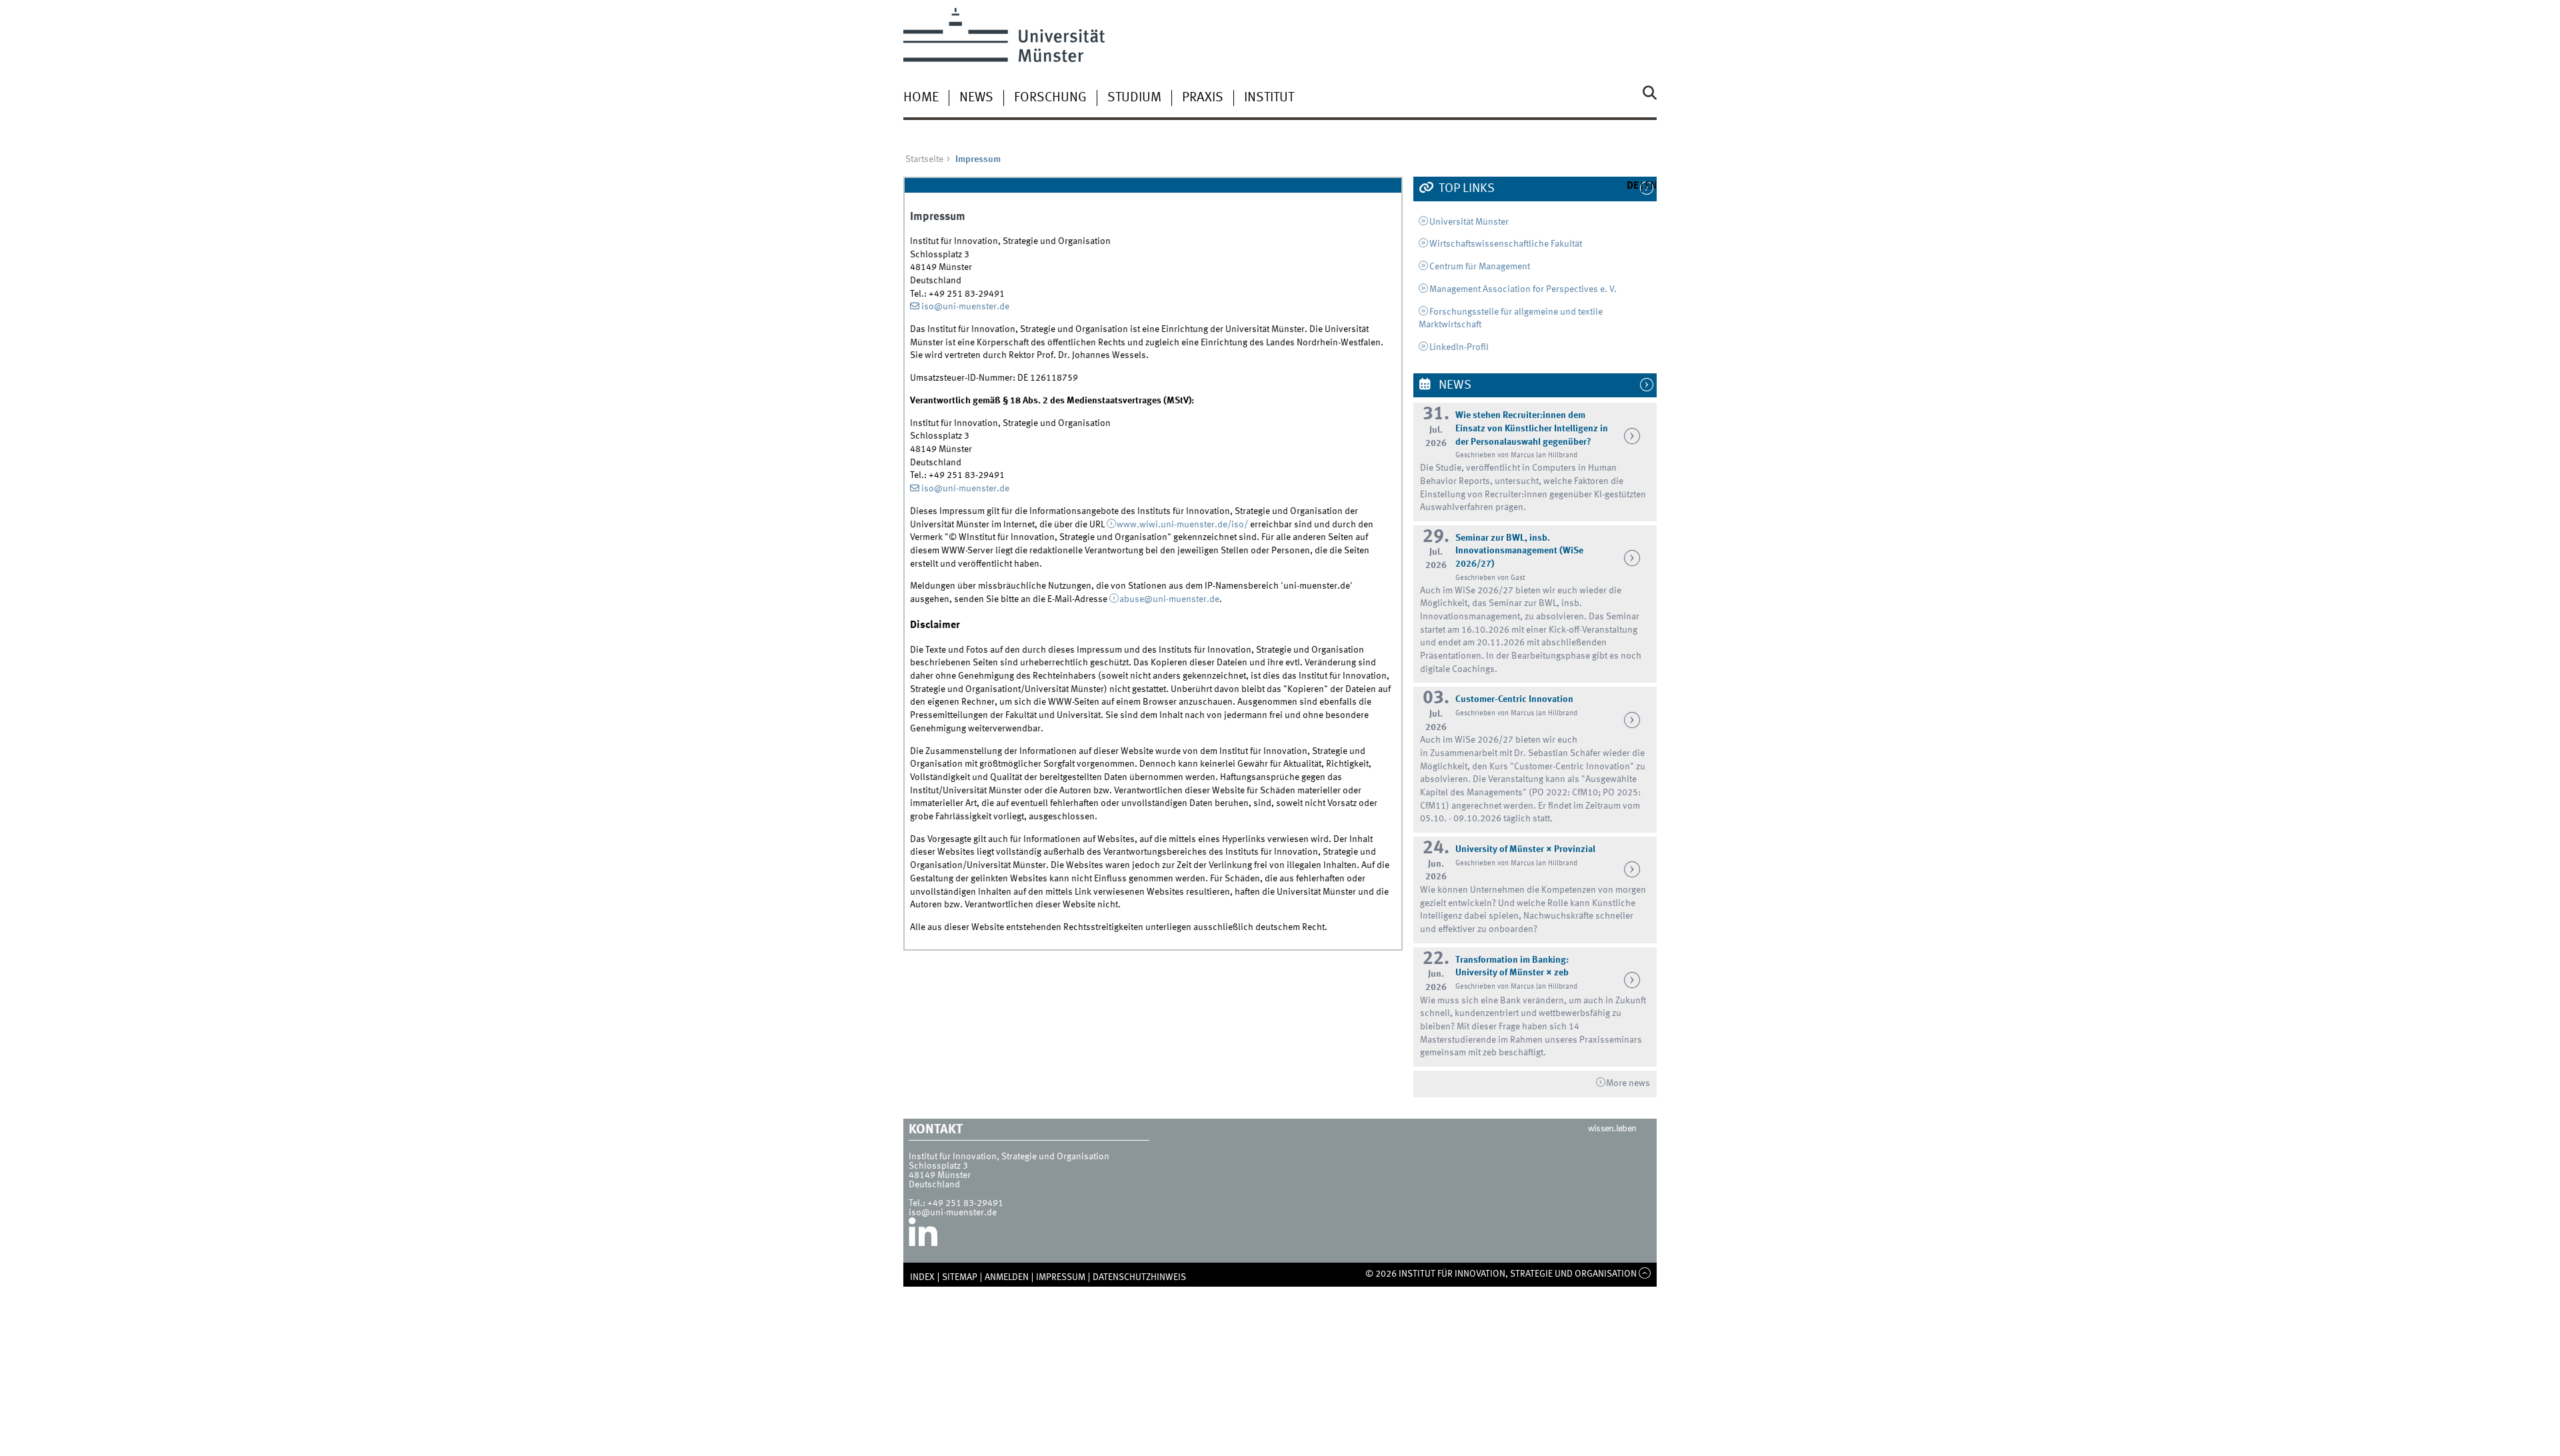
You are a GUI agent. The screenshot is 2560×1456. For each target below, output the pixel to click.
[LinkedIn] (923, 1237)
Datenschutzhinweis (1139, 1277)
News (976, 98)
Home (921, 98)
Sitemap (960, 1277)
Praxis (1203, 98)
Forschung (1050, 98)
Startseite (924, 159)
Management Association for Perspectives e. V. (1523, 289)
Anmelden (1007, 1277)
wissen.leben (1612, 1129)
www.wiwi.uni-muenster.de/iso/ (1182, 525)
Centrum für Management (1480, 267)
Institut (1269, 98)
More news (1628, 1083)
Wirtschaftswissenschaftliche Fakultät (1506, 244)
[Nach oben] (1645, 1274)
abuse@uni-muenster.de (1169, 599)
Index (922, 1277)
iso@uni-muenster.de (965, 307)
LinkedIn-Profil (1459, 347)
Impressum (1061, 1277)
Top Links (1465, 189)
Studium (1134, 98)
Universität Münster (1469, 222)
